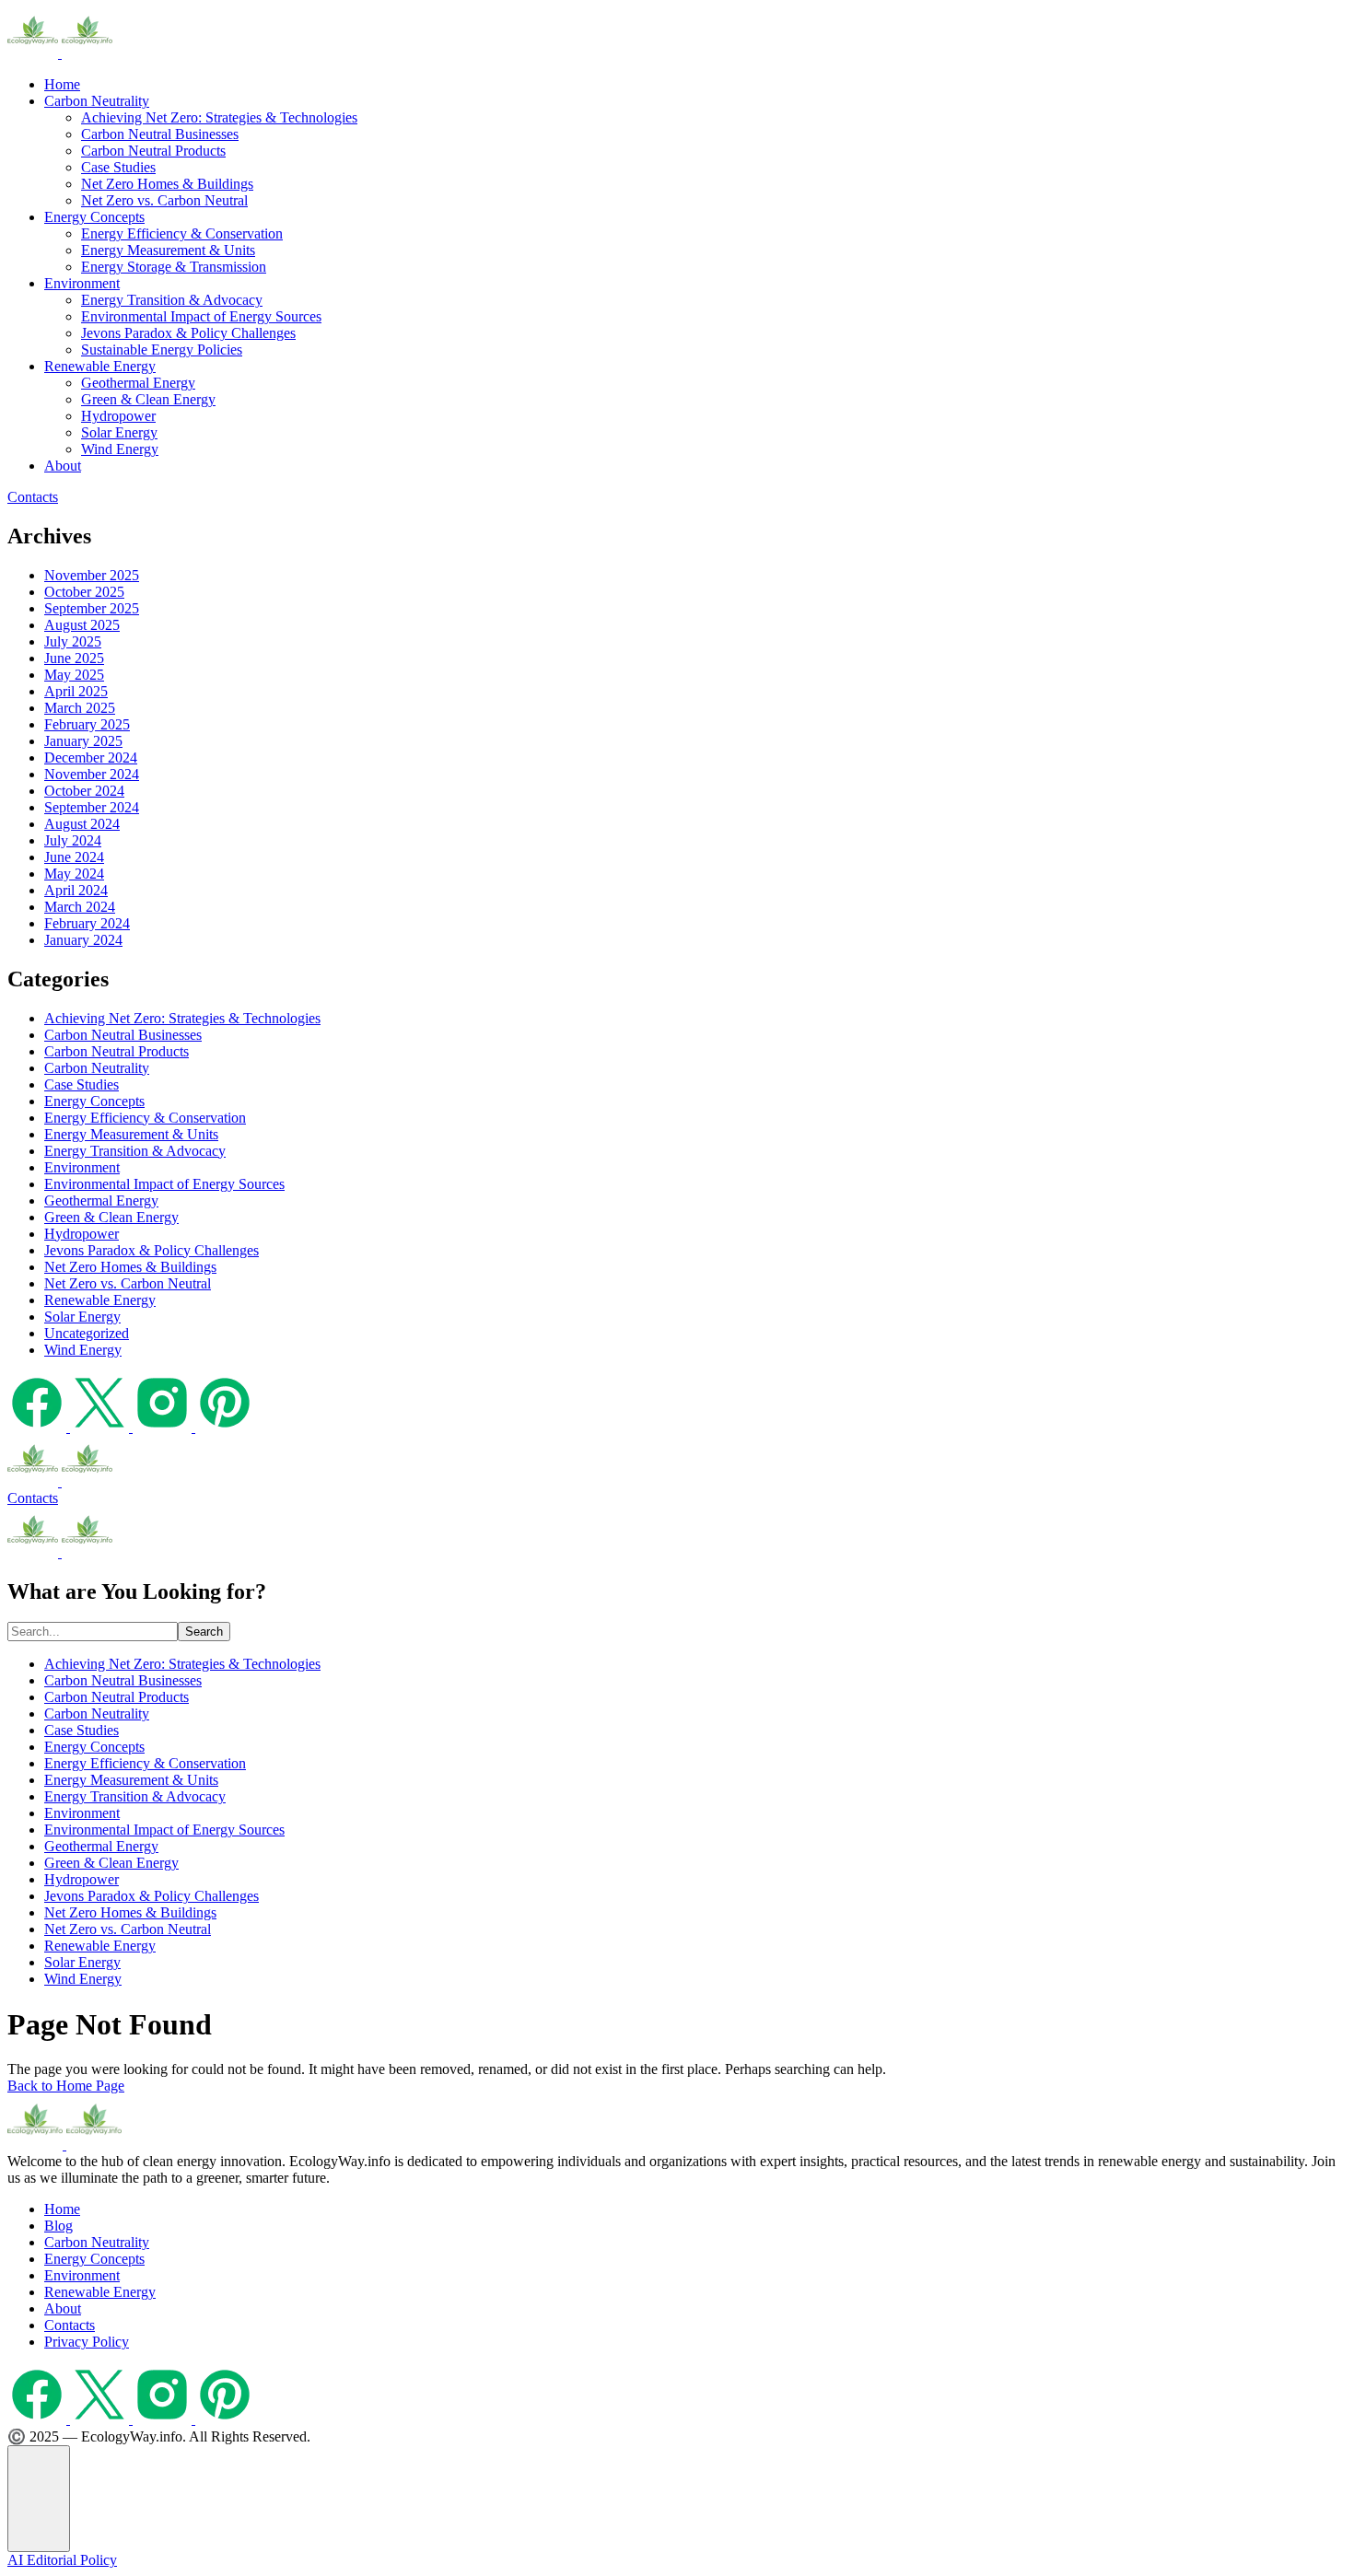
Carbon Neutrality (97, 101)
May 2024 (74, 874)
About (63, 466)
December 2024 (91, 758)
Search (204, 1632)
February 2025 (87, 724)
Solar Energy (119, 432)
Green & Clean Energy (148, 399)
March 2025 (80, 708)
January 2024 (83, 940)
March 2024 (80, 907)
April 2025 (76, 691)
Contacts (33, 497)
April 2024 (76, 890)
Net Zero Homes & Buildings (167, 184)
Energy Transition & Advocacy (172, 300)
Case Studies (118, 167)
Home (62, 84)
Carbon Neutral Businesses (160, 134)
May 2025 (74, 675)
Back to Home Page (66, 2086)
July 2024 (73, 840)
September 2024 (92, 807)
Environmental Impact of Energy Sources (201, 316)
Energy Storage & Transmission (174, 267)
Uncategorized (87, 1333)
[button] (39, 2499)
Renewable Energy (100, 366)
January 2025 (83, 741)
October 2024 (84, 791)
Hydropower (118, 416)
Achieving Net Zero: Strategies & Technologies (219, 117)
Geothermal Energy (138, 383)
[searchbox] (93, 1632)
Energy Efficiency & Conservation (182, 233)
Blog (58, 2226)
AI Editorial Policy (62, 2560)
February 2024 (87, 923)
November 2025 (92, 575)
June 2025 (74, 658)
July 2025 (73, 641)
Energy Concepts (94, 217)
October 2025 (84, 592)
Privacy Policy (87, 2342)
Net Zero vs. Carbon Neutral (164, 200)
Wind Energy (120, 449)
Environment (82, 283)
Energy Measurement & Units (168, 250)
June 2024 (74, 857)
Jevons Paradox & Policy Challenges (188, 333)
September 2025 (92, 608)
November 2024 (92, 774)
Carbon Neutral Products (153, 151)
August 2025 (82, 625)
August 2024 (82, 824)
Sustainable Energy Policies (162, 350)
